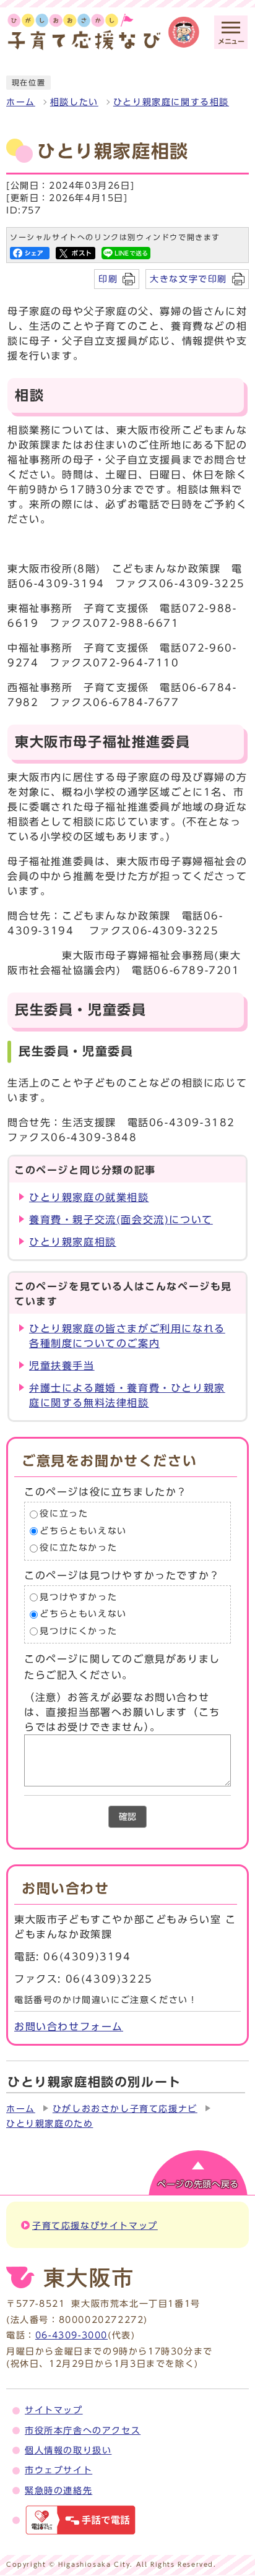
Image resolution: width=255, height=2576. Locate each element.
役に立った (64, 1514)
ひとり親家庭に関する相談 (171, 102)
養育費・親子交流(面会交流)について (121, 1220)
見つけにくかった (78, 1631)
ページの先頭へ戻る (198, 2184)
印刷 (108, 279)
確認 (127, 1817)
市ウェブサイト (58, 2470)
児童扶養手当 (62, 1366)
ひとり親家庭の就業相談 (89, 1197)
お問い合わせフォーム (69, 2027)
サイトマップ (54, 2410)
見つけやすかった (78, 1597)
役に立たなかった (78, 1548)
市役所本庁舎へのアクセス (83, 2431)
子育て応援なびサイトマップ (95, 2226)
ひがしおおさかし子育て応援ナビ (125, 2109)
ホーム (21, 102)
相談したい (74, 102)
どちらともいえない (83, 1531)
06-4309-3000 (71, 2335)
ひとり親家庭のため (50, 2124)
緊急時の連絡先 (58, 2491)
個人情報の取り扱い (68, 2450)
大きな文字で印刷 (188, 279)
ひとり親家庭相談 (73, 1242)
